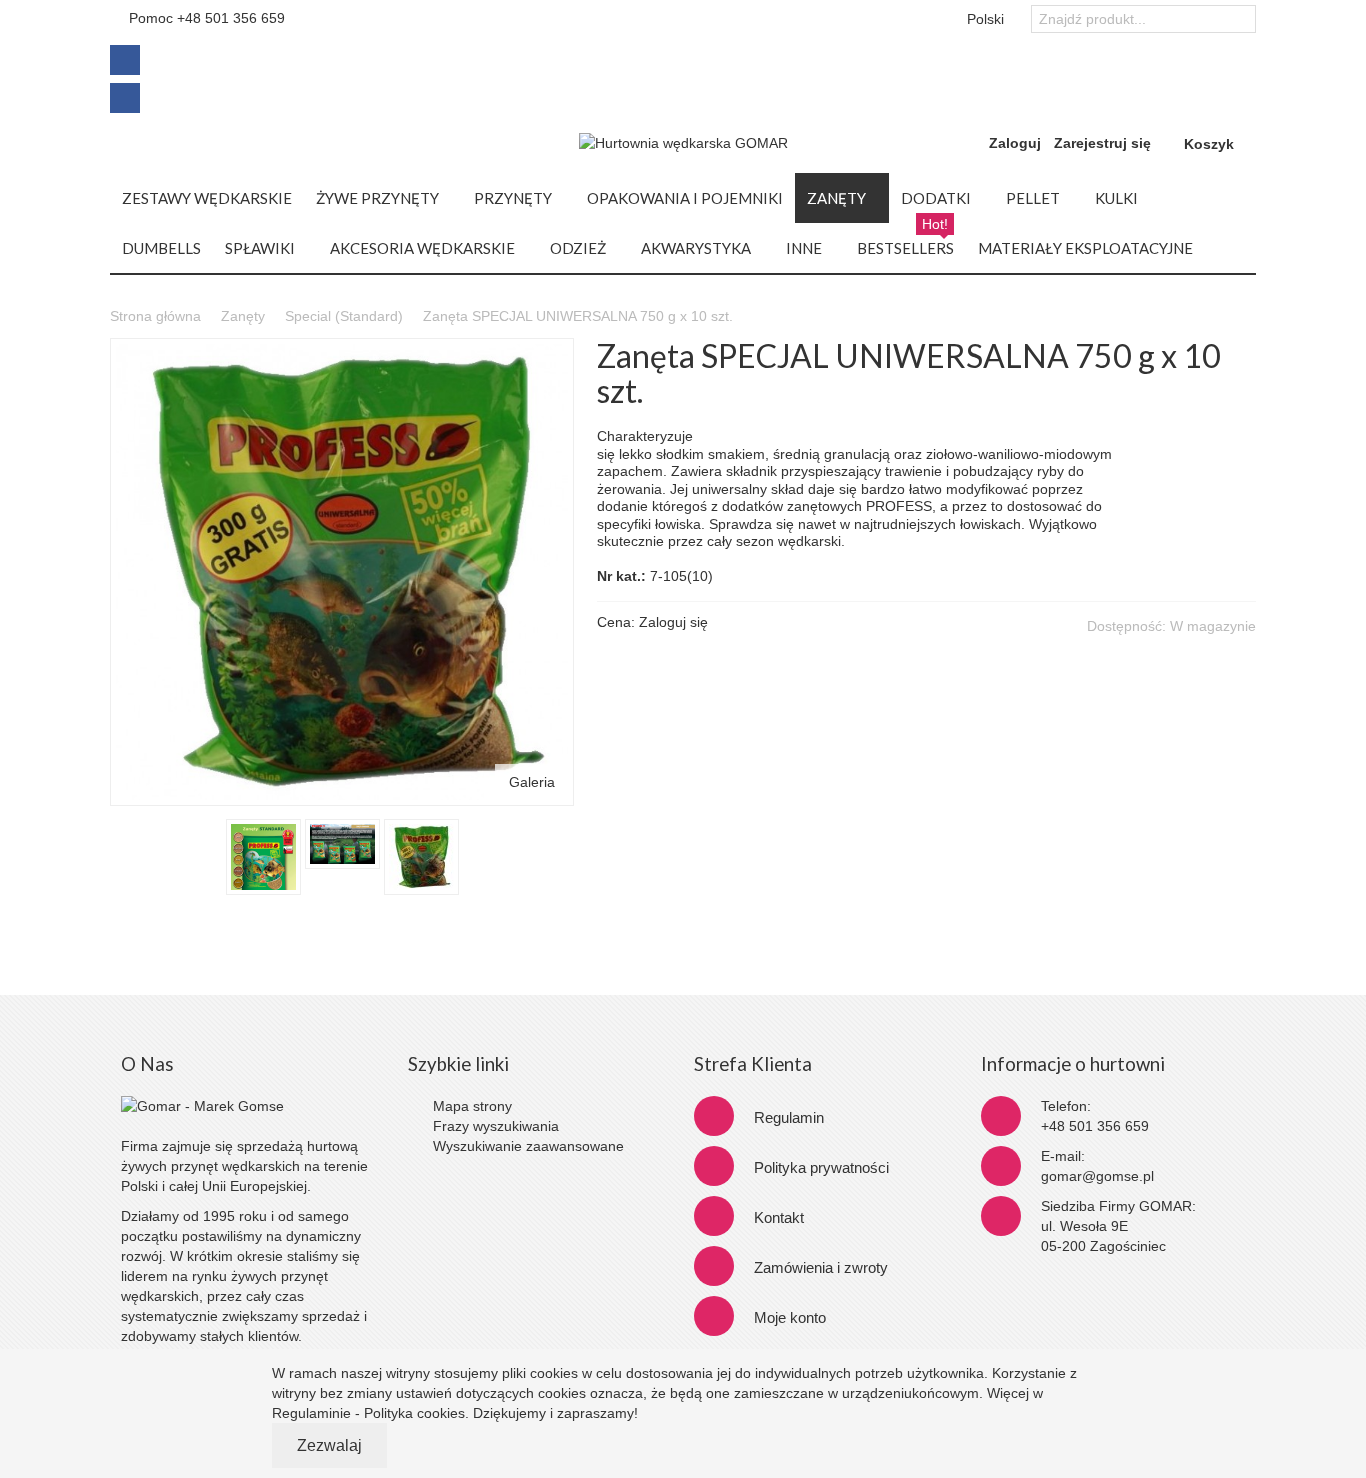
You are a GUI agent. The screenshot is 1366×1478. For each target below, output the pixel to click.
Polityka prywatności (821, 1167)
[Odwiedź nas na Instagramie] (125, 93)
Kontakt (779, 1217)
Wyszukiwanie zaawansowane (528, 1146)
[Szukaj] (1241, 20)
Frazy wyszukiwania (496, 1126)
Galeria (532, 782)
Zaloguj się (673, 622)
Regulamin (789, 1117)
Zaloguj (1015, 143)
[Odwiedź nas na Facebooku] (125, 54)
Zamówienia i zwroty (821, 1267)
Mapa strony (472, 1106)
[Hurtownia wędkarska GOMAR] (683, 143)
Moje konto (790, 1317)
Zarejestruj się (1102, 143)
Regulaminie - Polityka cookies (368, 1413)
